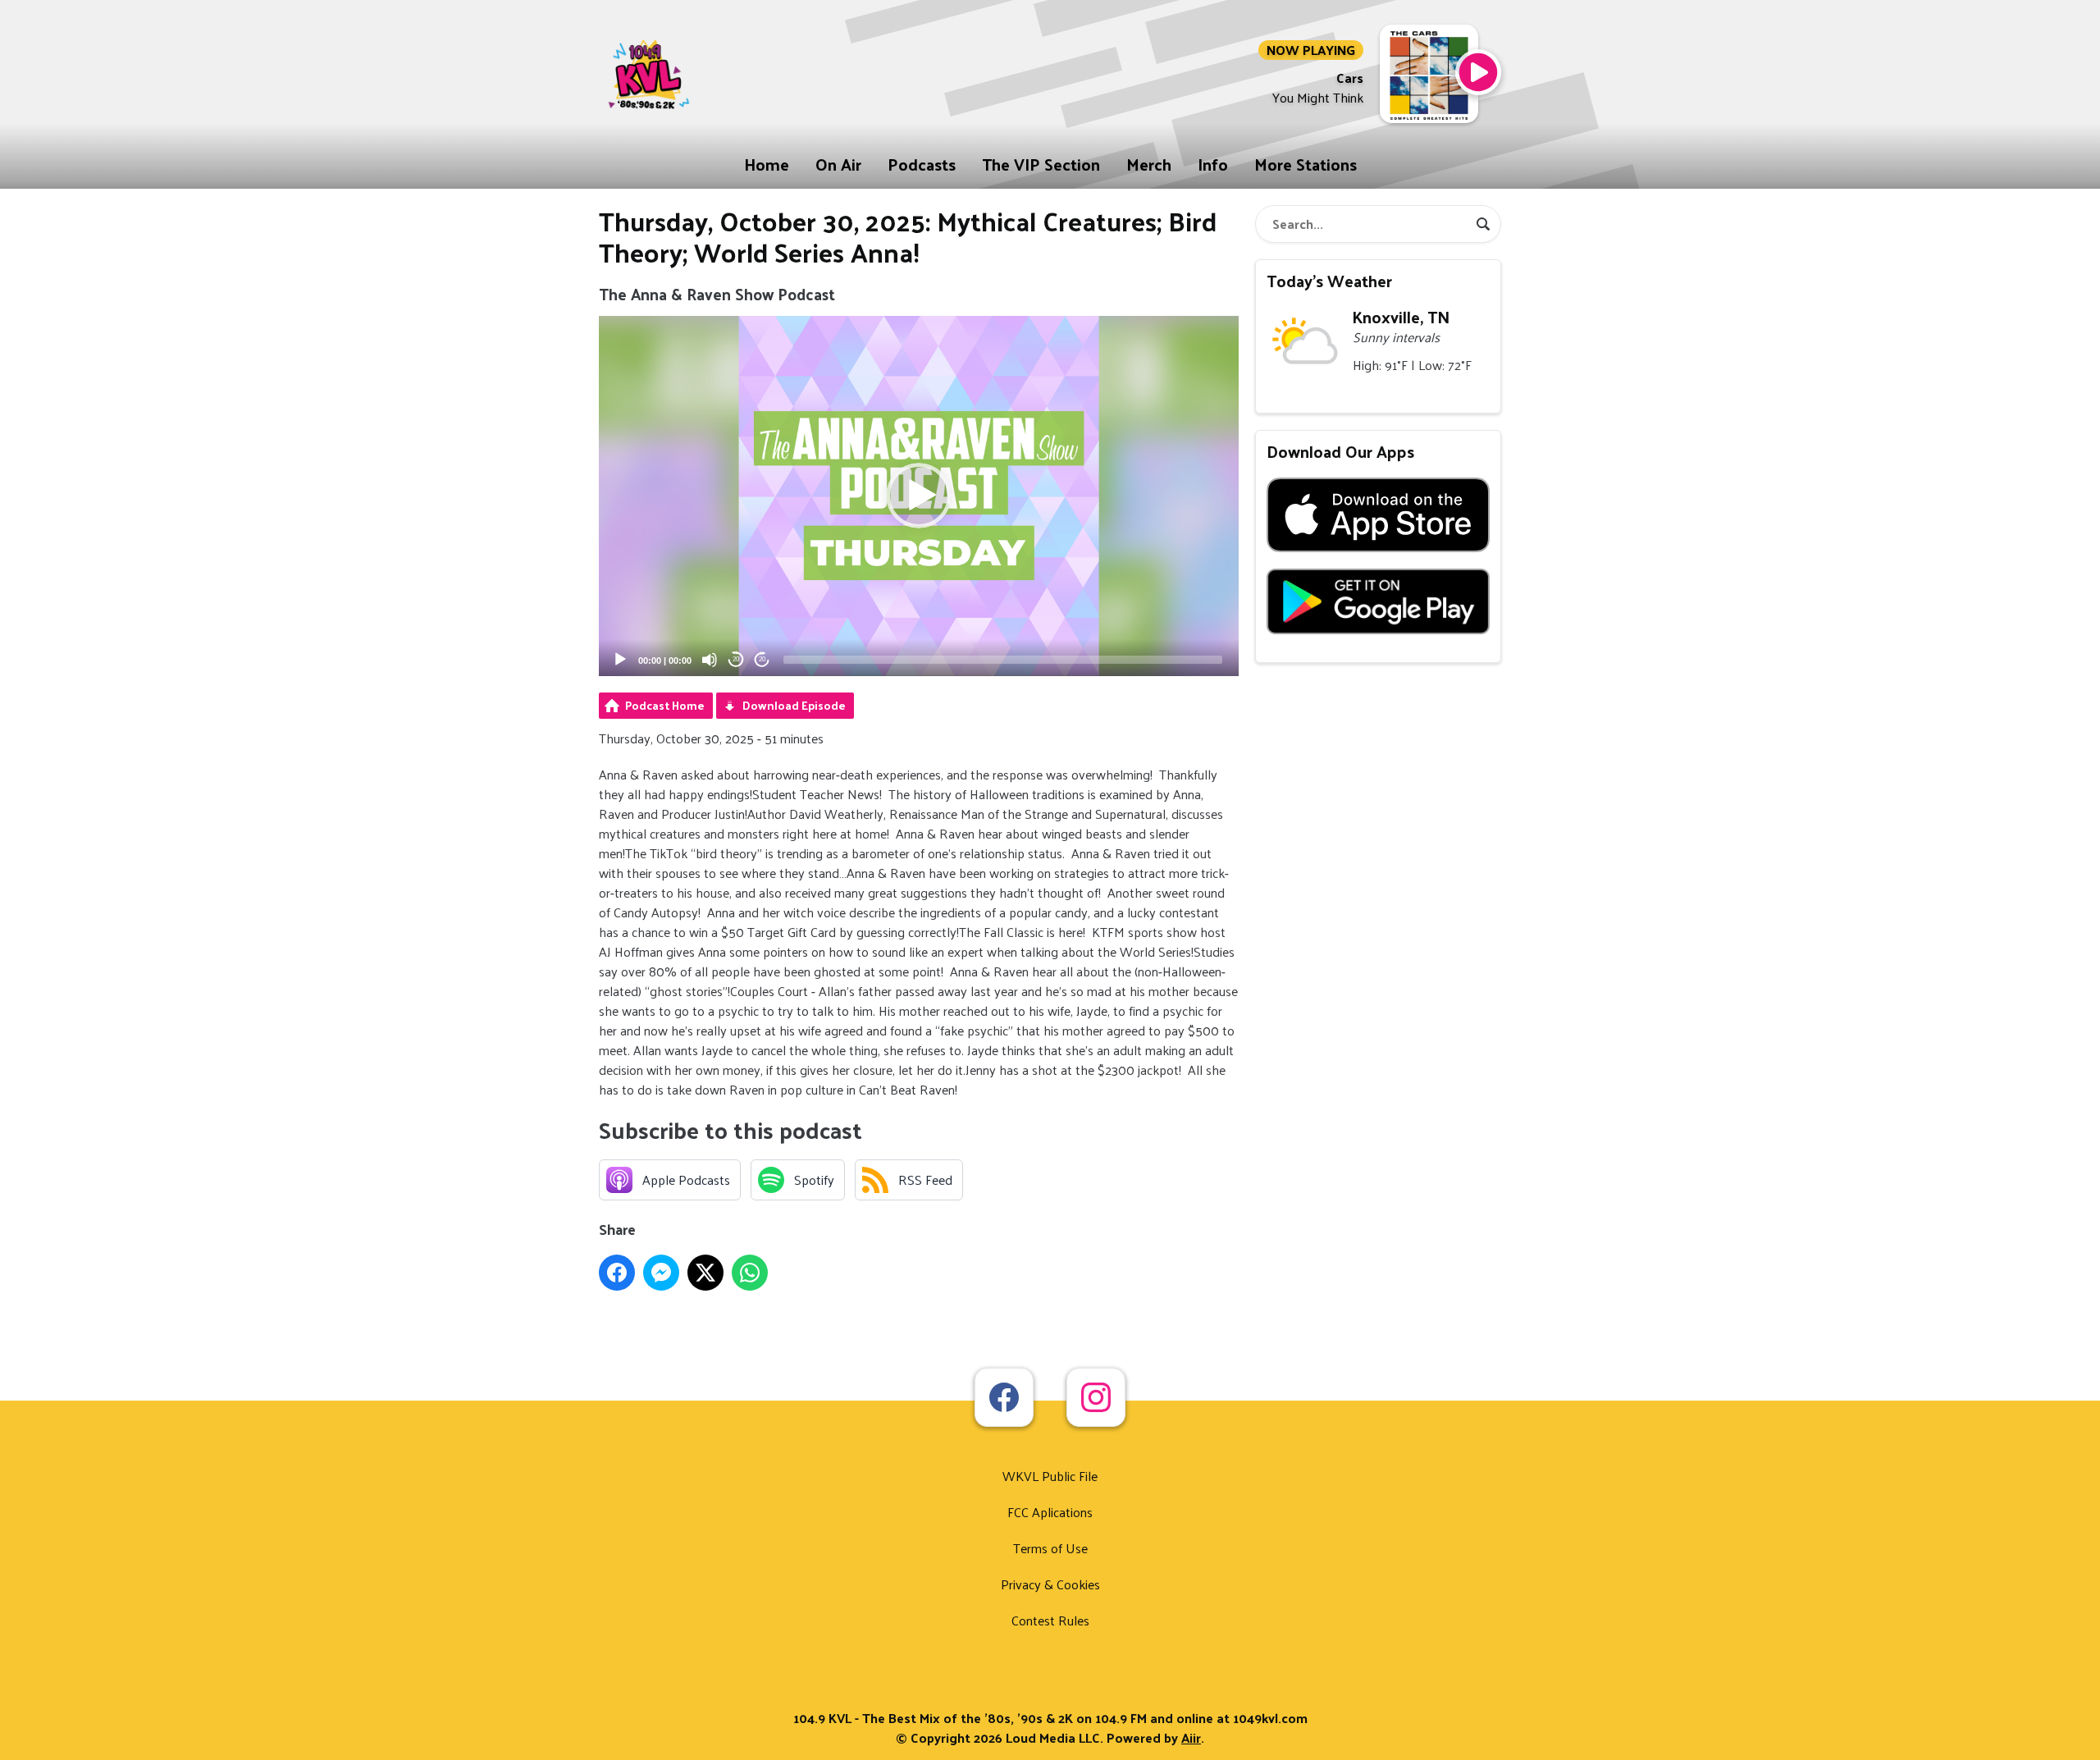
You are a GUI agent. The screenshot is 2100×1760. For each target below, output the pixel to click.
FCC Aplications (1050, 1512)
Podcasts (922, 164)
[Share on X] (705, 1273)
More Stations (1306, 164)
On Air (838, 164)
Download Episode (794, 705)
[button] (919, 496)
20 (736, 659)
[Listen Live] (1478, 72)
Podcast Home (665, 705)
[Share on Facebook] (617, 1273)
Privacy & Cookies (1050, 1584)
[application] (919, 496)
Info (1213, 164)
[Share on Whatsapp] (750, 1273)
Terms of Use (1050, 1548)
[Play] (620, 660)
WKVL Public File (1050, 1476)
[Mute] (710, 660)
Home (767, 164)
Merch (1149, 164)
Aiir (1191, 1737)
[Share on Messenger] (661, 1273)
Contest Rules (1050, 1620)
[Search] (1483, 224)
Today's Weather (1329, 281)
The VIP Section (1041, 164)
